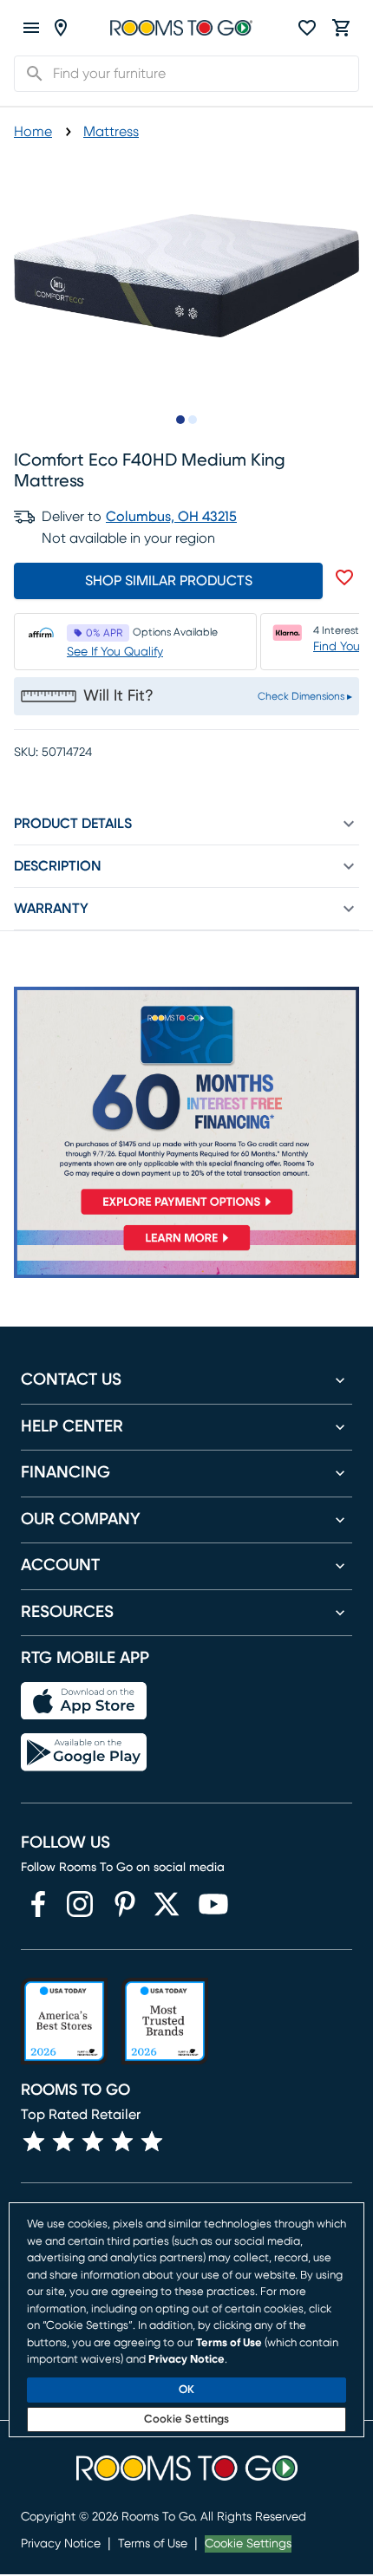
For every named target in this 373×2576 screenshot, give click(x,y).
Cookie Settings (248, 2544)
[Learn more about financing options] (186, 1250)
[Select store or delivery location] (61, 28)
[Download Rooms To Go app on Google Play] (84, 1752)
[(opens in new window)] (38, 1904)
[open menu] (31, 28)
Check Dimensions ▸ (305, 696)
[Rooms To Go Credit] (186, 1105)
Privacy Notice (61, 2544)
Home (33, 132)
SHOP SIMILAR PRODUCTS (169, 581)
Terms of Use (153, 2544)
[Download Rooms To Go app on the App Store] (84, 1701)
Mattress (111, 132)
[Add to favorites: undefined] (344, 577)
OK (186, 2390)
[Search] (29, 74)
